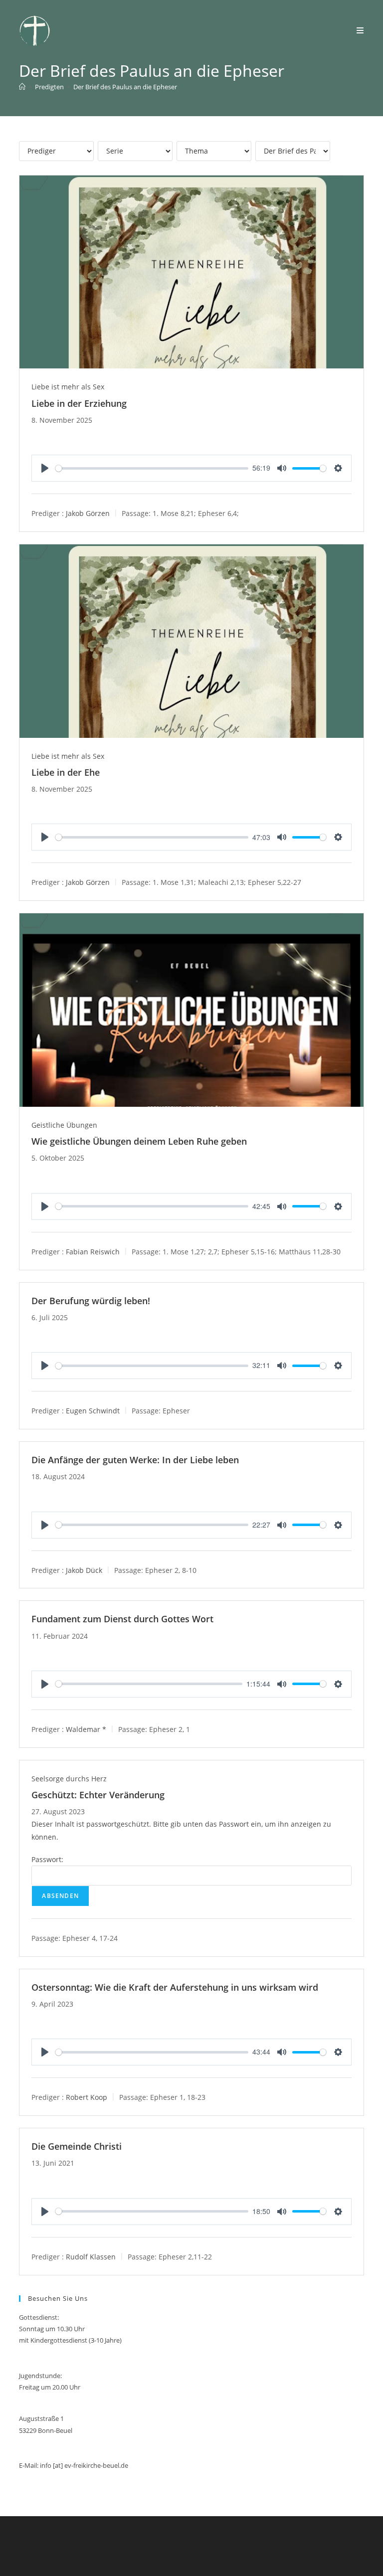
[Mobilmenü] (360, 30)
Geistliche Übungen (64, 1125)
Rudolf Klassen (91, 2256)
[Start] (22, 87)
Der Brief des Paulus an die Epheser (125, 87)
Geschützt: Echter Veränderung (98, 1795)
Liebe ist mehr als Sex (68, 387)
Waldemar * (86, 1729)
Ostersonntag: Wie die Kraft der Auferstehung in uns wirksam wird (175, 1987)
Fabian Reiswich (93, 1251)
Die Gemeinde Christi (77, 2146)
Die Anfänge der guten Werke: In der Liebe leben (135, 1460)
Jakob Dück (84, 1570)
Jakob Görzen (88, 513)
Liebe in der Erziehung (79, 403)
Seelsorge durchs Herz (69, 1779)
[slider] (152, 468)
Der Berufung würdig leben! (91, 1301)
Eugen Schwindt (93, 1411)
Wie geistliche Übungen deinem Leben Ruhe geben (139, 1141)
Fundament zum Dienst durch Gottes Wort (122, 1619)
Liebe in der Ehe (66, 772)
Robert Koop (87, 2097)
